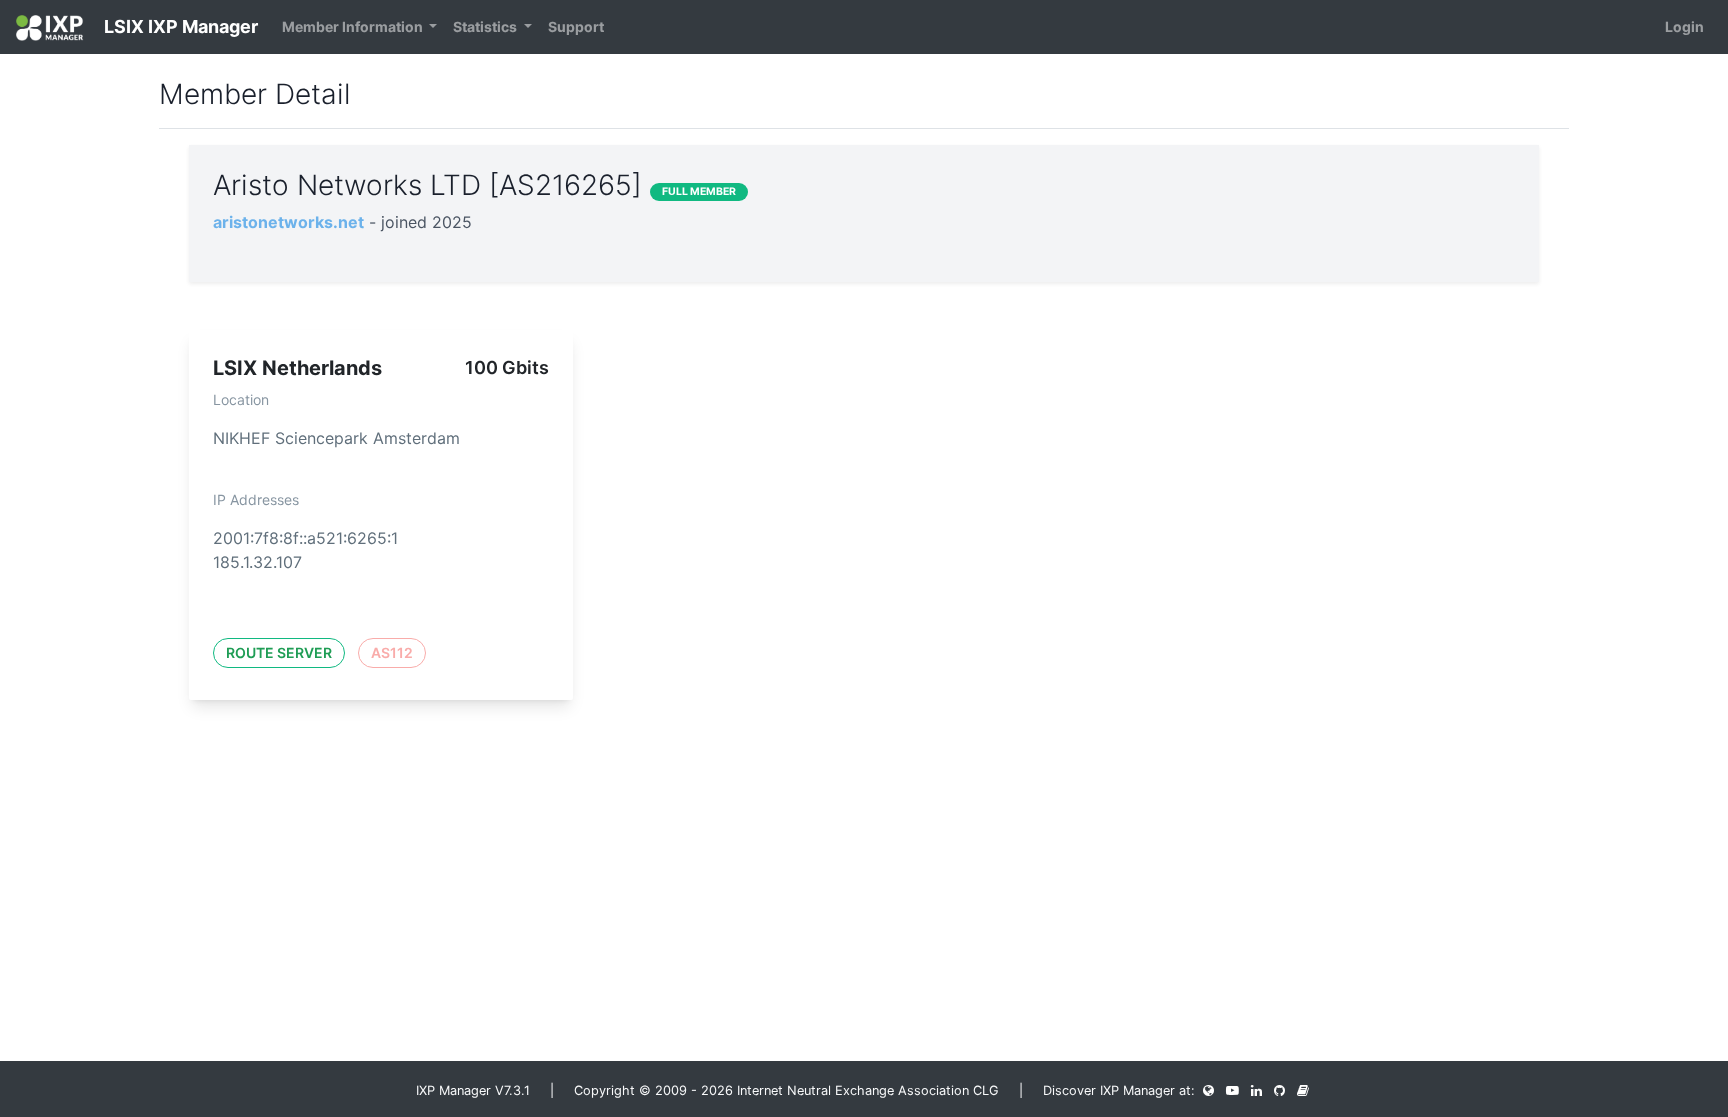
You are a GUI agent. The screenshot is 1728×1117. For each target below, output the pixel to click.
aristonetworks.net (288, 222)
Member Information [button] (354, 26)
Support (576, 26)
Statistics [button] (486, 26)
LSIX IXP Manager (179, 26)
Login (1684, 26)
